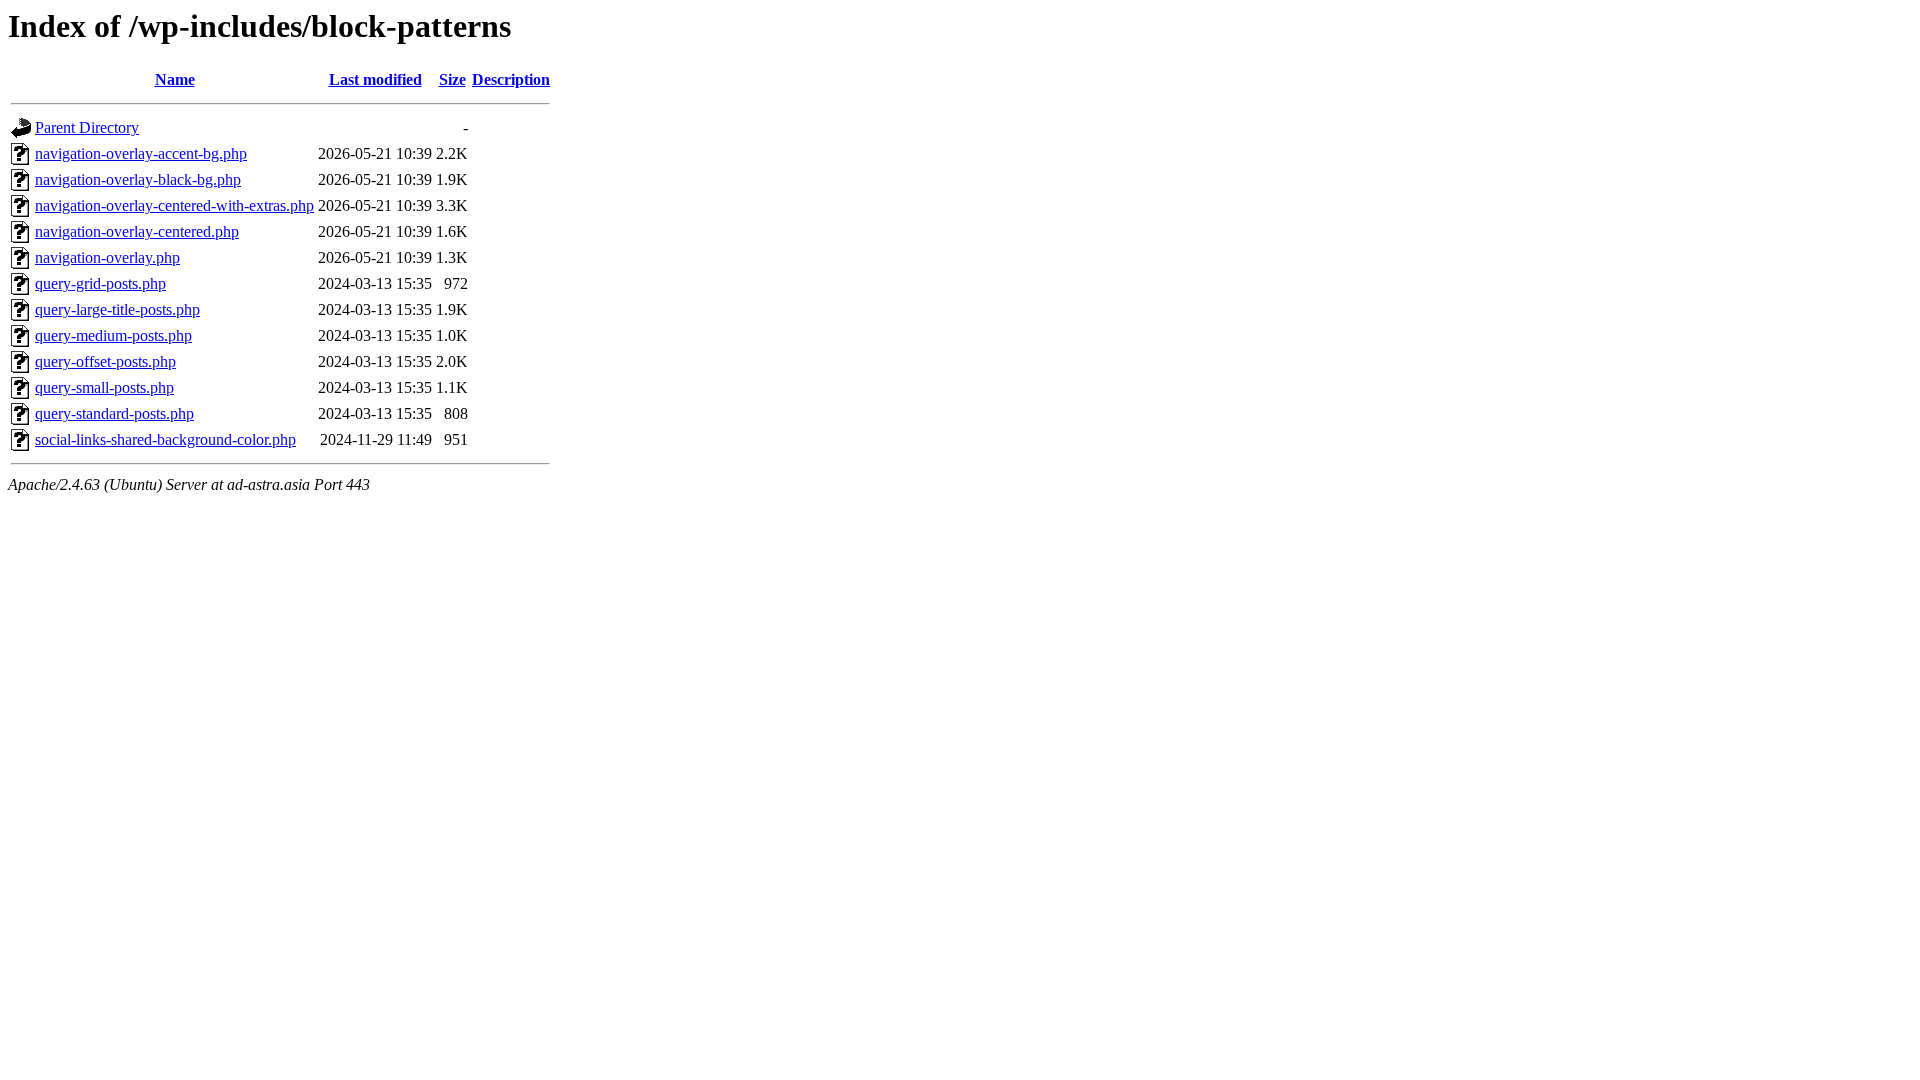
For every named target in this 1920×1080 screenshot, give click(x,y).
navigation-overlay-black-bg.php (138, 179)
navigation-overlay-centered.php (137, 231)
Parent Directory (87, 127)
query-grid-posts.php (100, 283)
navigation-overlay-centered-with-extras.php (174, 205)
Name (175, 79)
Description (511, 79)
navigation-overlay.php (107, 257)
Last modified (375, 79)
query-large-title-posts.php (117, 309)
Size (452, 79)
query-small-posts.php (104, 387)
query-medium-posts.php (113, 335)
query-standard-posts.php (114, 413)
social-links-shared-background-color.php (165, 439)
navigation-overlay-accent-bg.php (141, 153)
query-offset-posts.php (105, 361)
